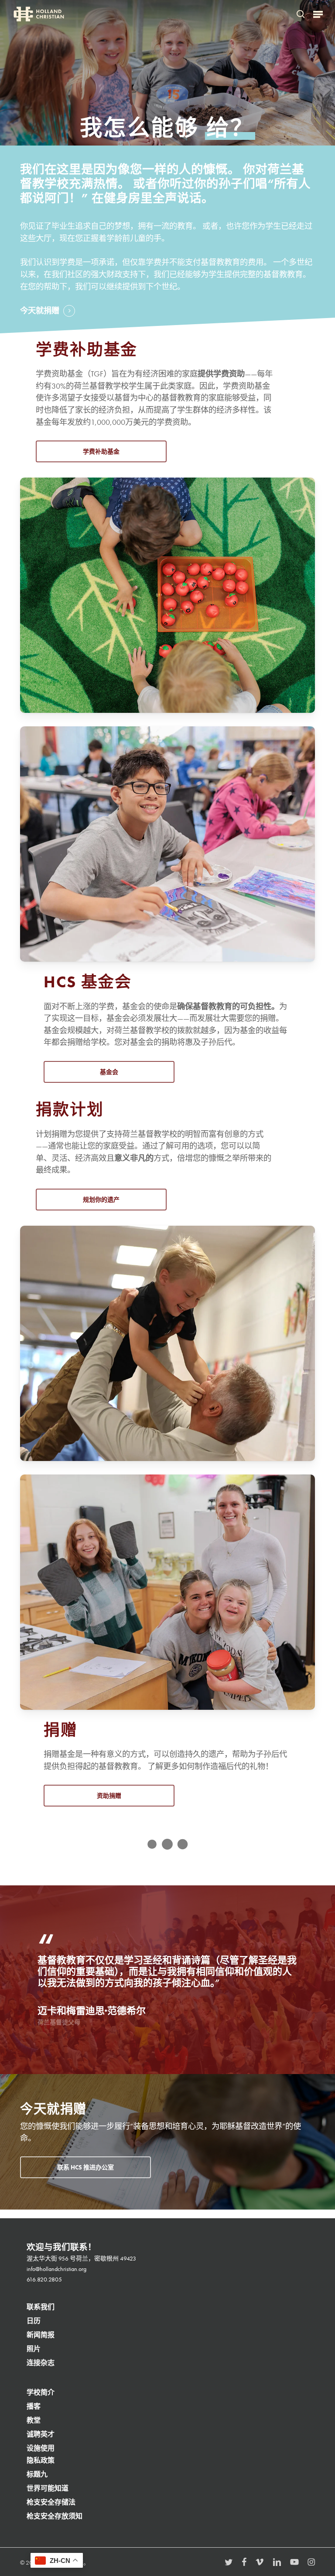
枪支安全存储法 (51, 2502)
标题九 (37, 2474)
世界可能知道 (48, 2488)
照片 (34, 2349)
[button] (318, 14)
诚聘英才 (41, 2434)
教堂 (34, 2420)
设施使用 (41, 2448)
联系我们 (41, 2307)
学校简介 (41, 2392)
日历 (34, 2321)
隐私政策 (41, 2460)
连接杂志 (41, 2363)
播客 (34, 2406)
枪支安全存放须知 (55, 2516)
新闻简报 (41, 2335)
